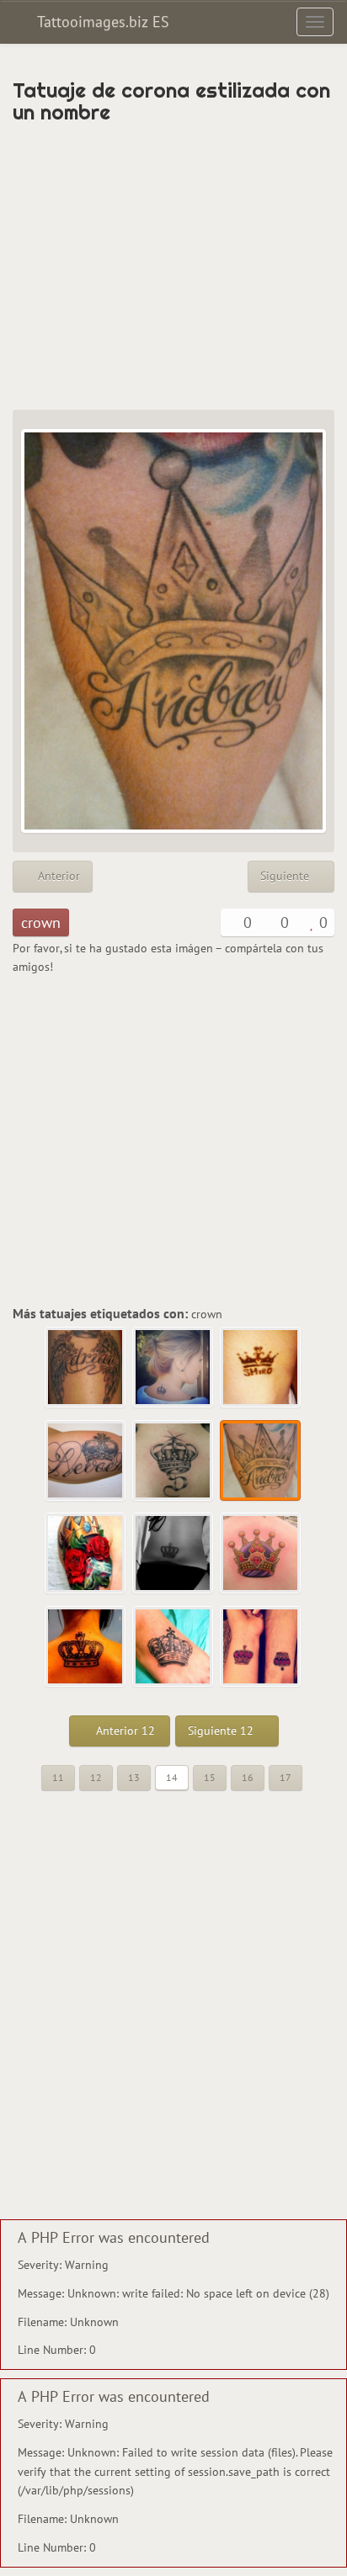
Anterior (57, 876)
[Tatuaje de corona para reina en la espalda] (261, 1554)
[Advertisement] (173, 267)
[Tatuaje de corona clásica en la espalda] (86, 1647)
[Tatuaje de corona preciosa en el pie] (173, 1647)
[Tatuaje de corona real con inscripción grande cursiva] (86, 1461)
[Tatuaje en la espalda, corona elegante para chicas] (173, 1368)
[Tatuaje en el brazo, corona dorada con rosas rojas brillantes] (86, 1554)
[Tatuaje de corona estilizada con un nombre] (261, 1461)
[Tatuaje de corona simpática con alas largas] (86, 1368)
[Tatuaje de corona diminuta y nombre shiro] (261, 1368)
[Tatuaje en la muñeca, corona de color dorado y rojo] (261, 1647)
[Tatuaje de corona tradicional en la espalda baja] (173, 1554)
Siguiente (286, 876)
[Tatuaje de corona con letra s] (173, 1461)
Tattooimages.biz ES (101, 21)
